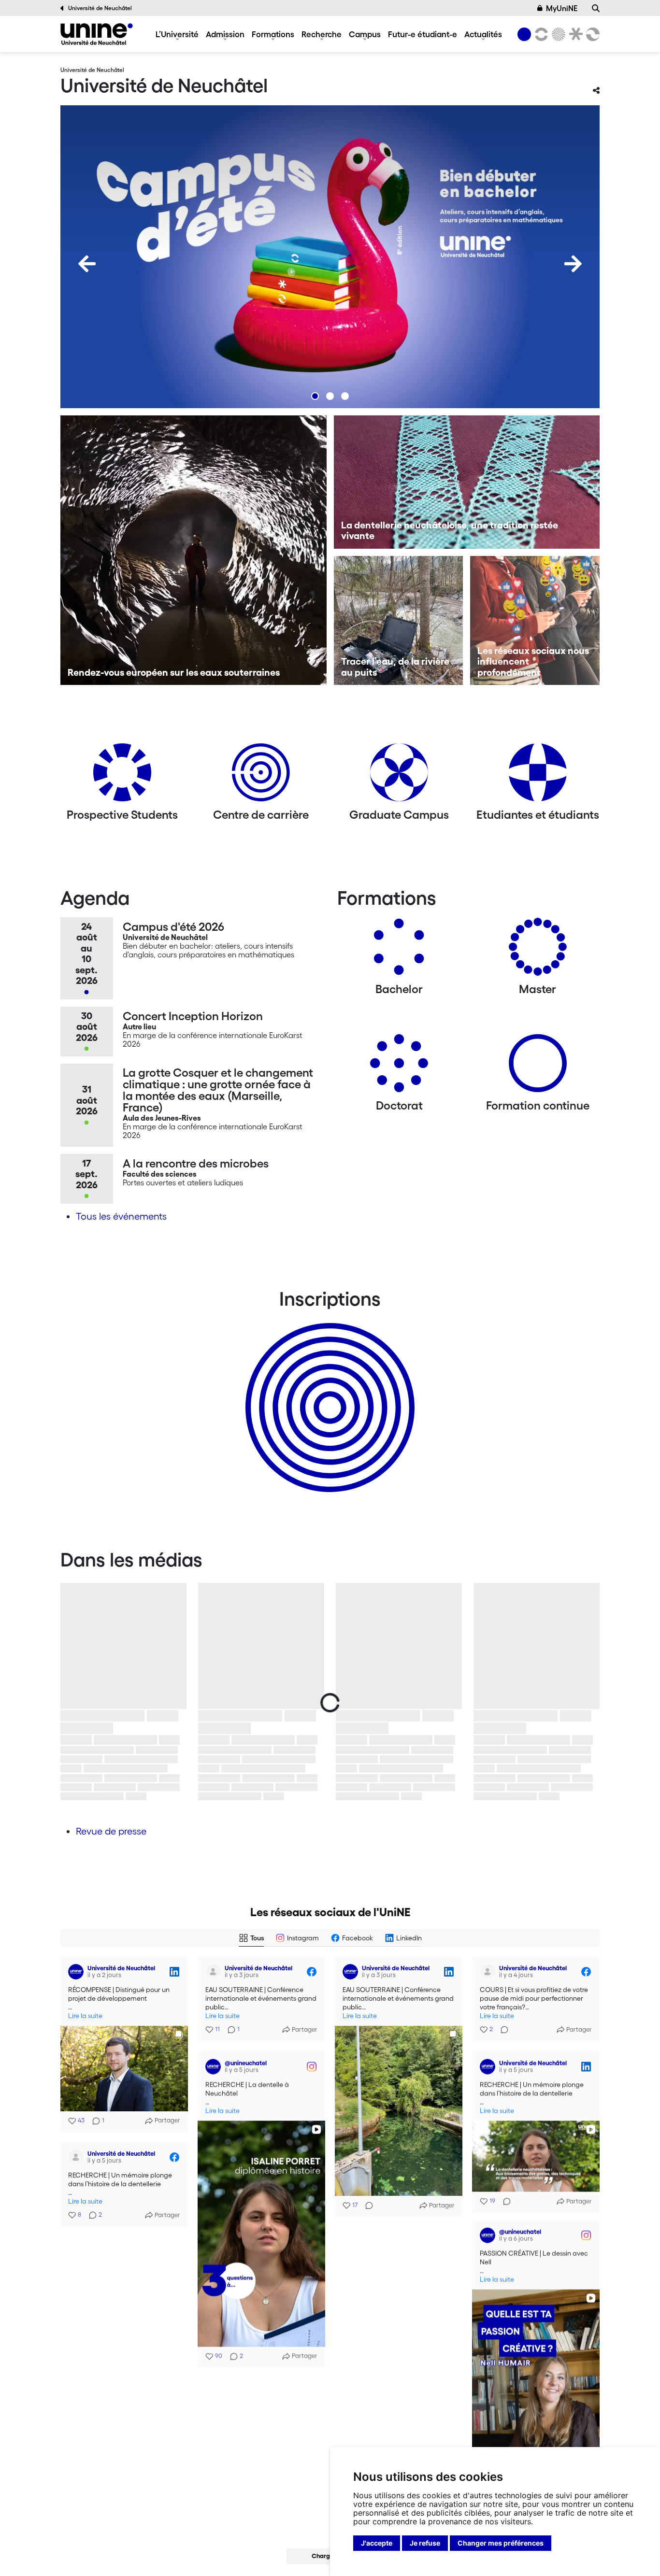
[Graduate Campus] (399, 776)
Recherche (322, 34)
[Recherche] (596, 8)
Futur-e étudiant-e (423, 34)
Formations (273, 34)
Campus (365, 34)
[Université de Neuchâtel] (97, 34)
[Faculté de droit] (574, 34)
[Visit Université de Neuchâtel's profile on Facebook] (213, 1972)
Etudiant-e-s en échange (328, 1391)
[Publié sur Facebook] (312, 1972)
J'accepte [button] (377, 2543)
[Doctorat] (399, 1067)
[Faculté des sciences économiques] (591, 34)
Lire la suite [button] (85, 2016)
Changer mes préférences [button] (501, 2543)
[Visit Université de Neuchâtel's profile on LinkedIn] (76, 1972)
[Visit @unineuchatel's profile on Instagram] (213, 2066)
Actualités (483, 34)
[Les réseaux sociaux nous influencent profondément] (535, 621)
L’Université (177, 34)
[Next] (573, 264)
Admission (225, 34)
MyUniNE (562, 8)
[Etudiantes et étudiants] (538, 776)
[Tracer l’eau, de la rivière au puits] (399, 621)
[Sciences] (557, 34)
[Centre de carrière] (261, 776)
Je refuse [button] (425, 2543)
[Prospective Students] (122, 776)
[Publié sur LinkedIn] (174, 1972)
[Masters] (538, 950)
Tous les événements (121, 1216)
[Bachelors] (399, 950)
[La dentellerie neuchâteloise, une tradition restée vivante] (467, 482)
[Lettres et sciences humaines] (540, 34)
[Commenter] (366, 2206)
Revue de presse (111, 1831)
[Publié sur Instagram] (312, 2066)
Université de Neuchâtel (100, 8)
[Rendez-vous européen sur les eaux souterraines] (194, 550)
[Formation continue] (538, 1067)
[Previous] (87, 264)
